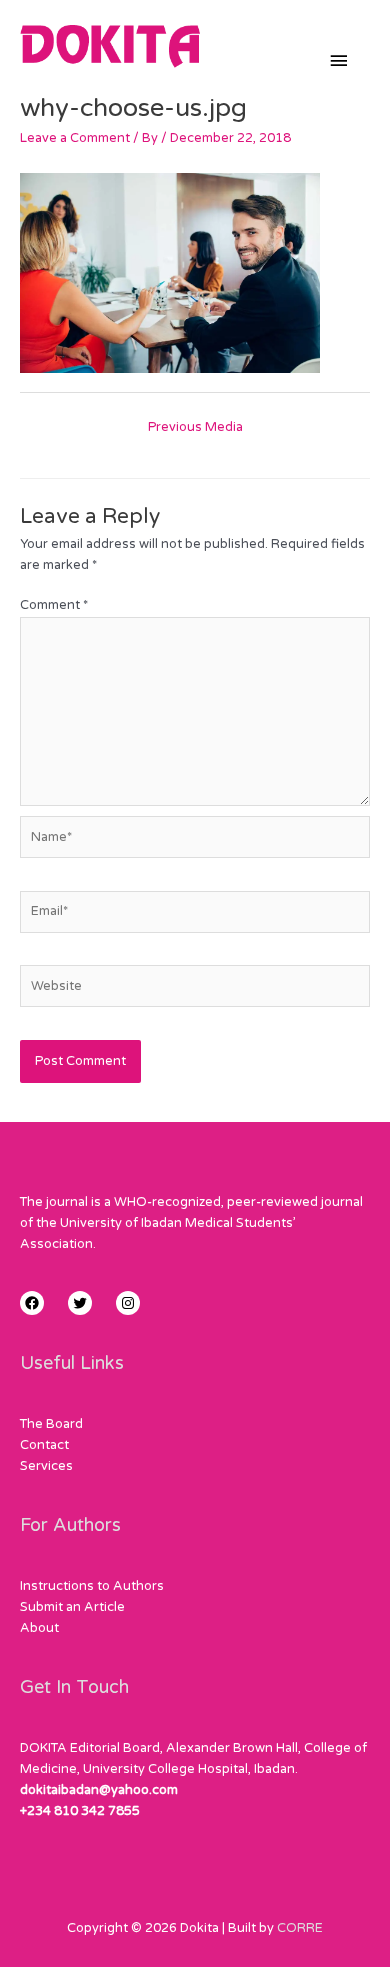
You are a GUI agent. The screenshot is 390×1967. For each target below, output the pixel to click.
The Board (51, 1424)
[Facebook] (32, 1303)
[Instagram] (128, 1303)
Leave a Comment (75, 138)
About (39, 1628)
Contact (44, 1445)
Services (46, 1466)
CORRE (300, 1928)
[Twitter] (80, 1303)
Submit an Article (72, 1607)
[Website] (195, 991)
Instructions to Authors (92, 1586)
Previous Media (195, 427)
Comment (54, 605)
